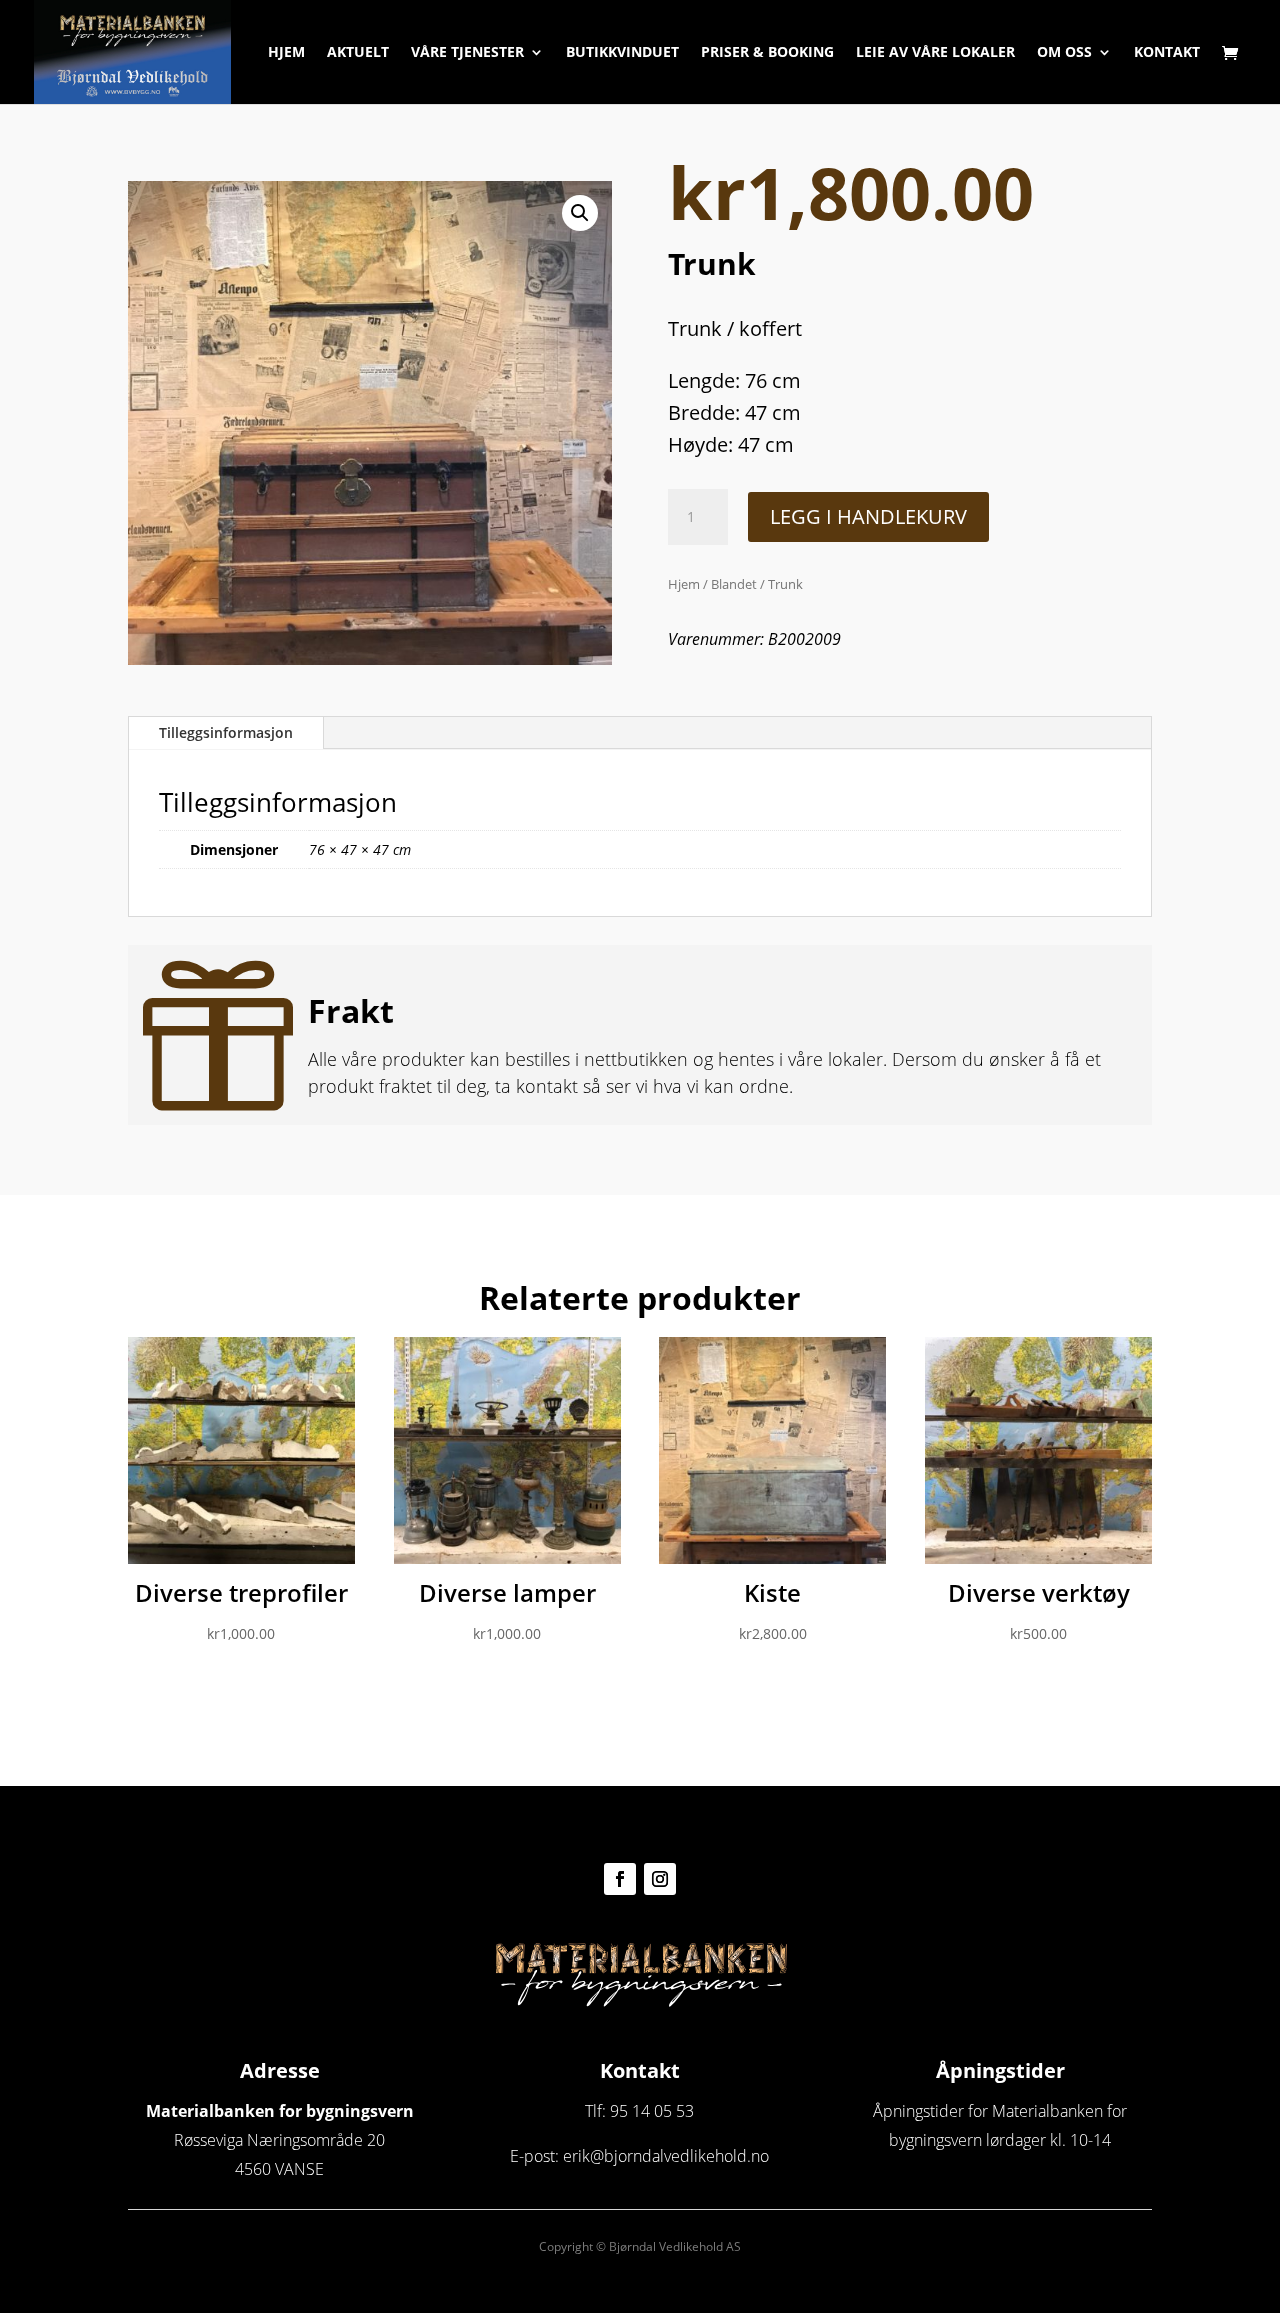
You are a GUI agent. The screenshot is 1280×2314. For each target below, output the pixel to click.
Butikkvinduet (622, 53)
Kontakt (1167, 53)
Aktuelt (358, 53)
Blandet (734, 584)
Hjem (286, 53)
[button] (580, 213)
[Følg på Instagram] (660, 1879)
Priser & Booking (767, 53)
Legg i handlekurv (868, 516)
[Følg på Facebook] (620, 1879)
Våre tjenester (467, 53)
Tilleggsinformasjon (226, 732)
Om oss (1064, 53)
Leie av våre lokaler (935, 53)
